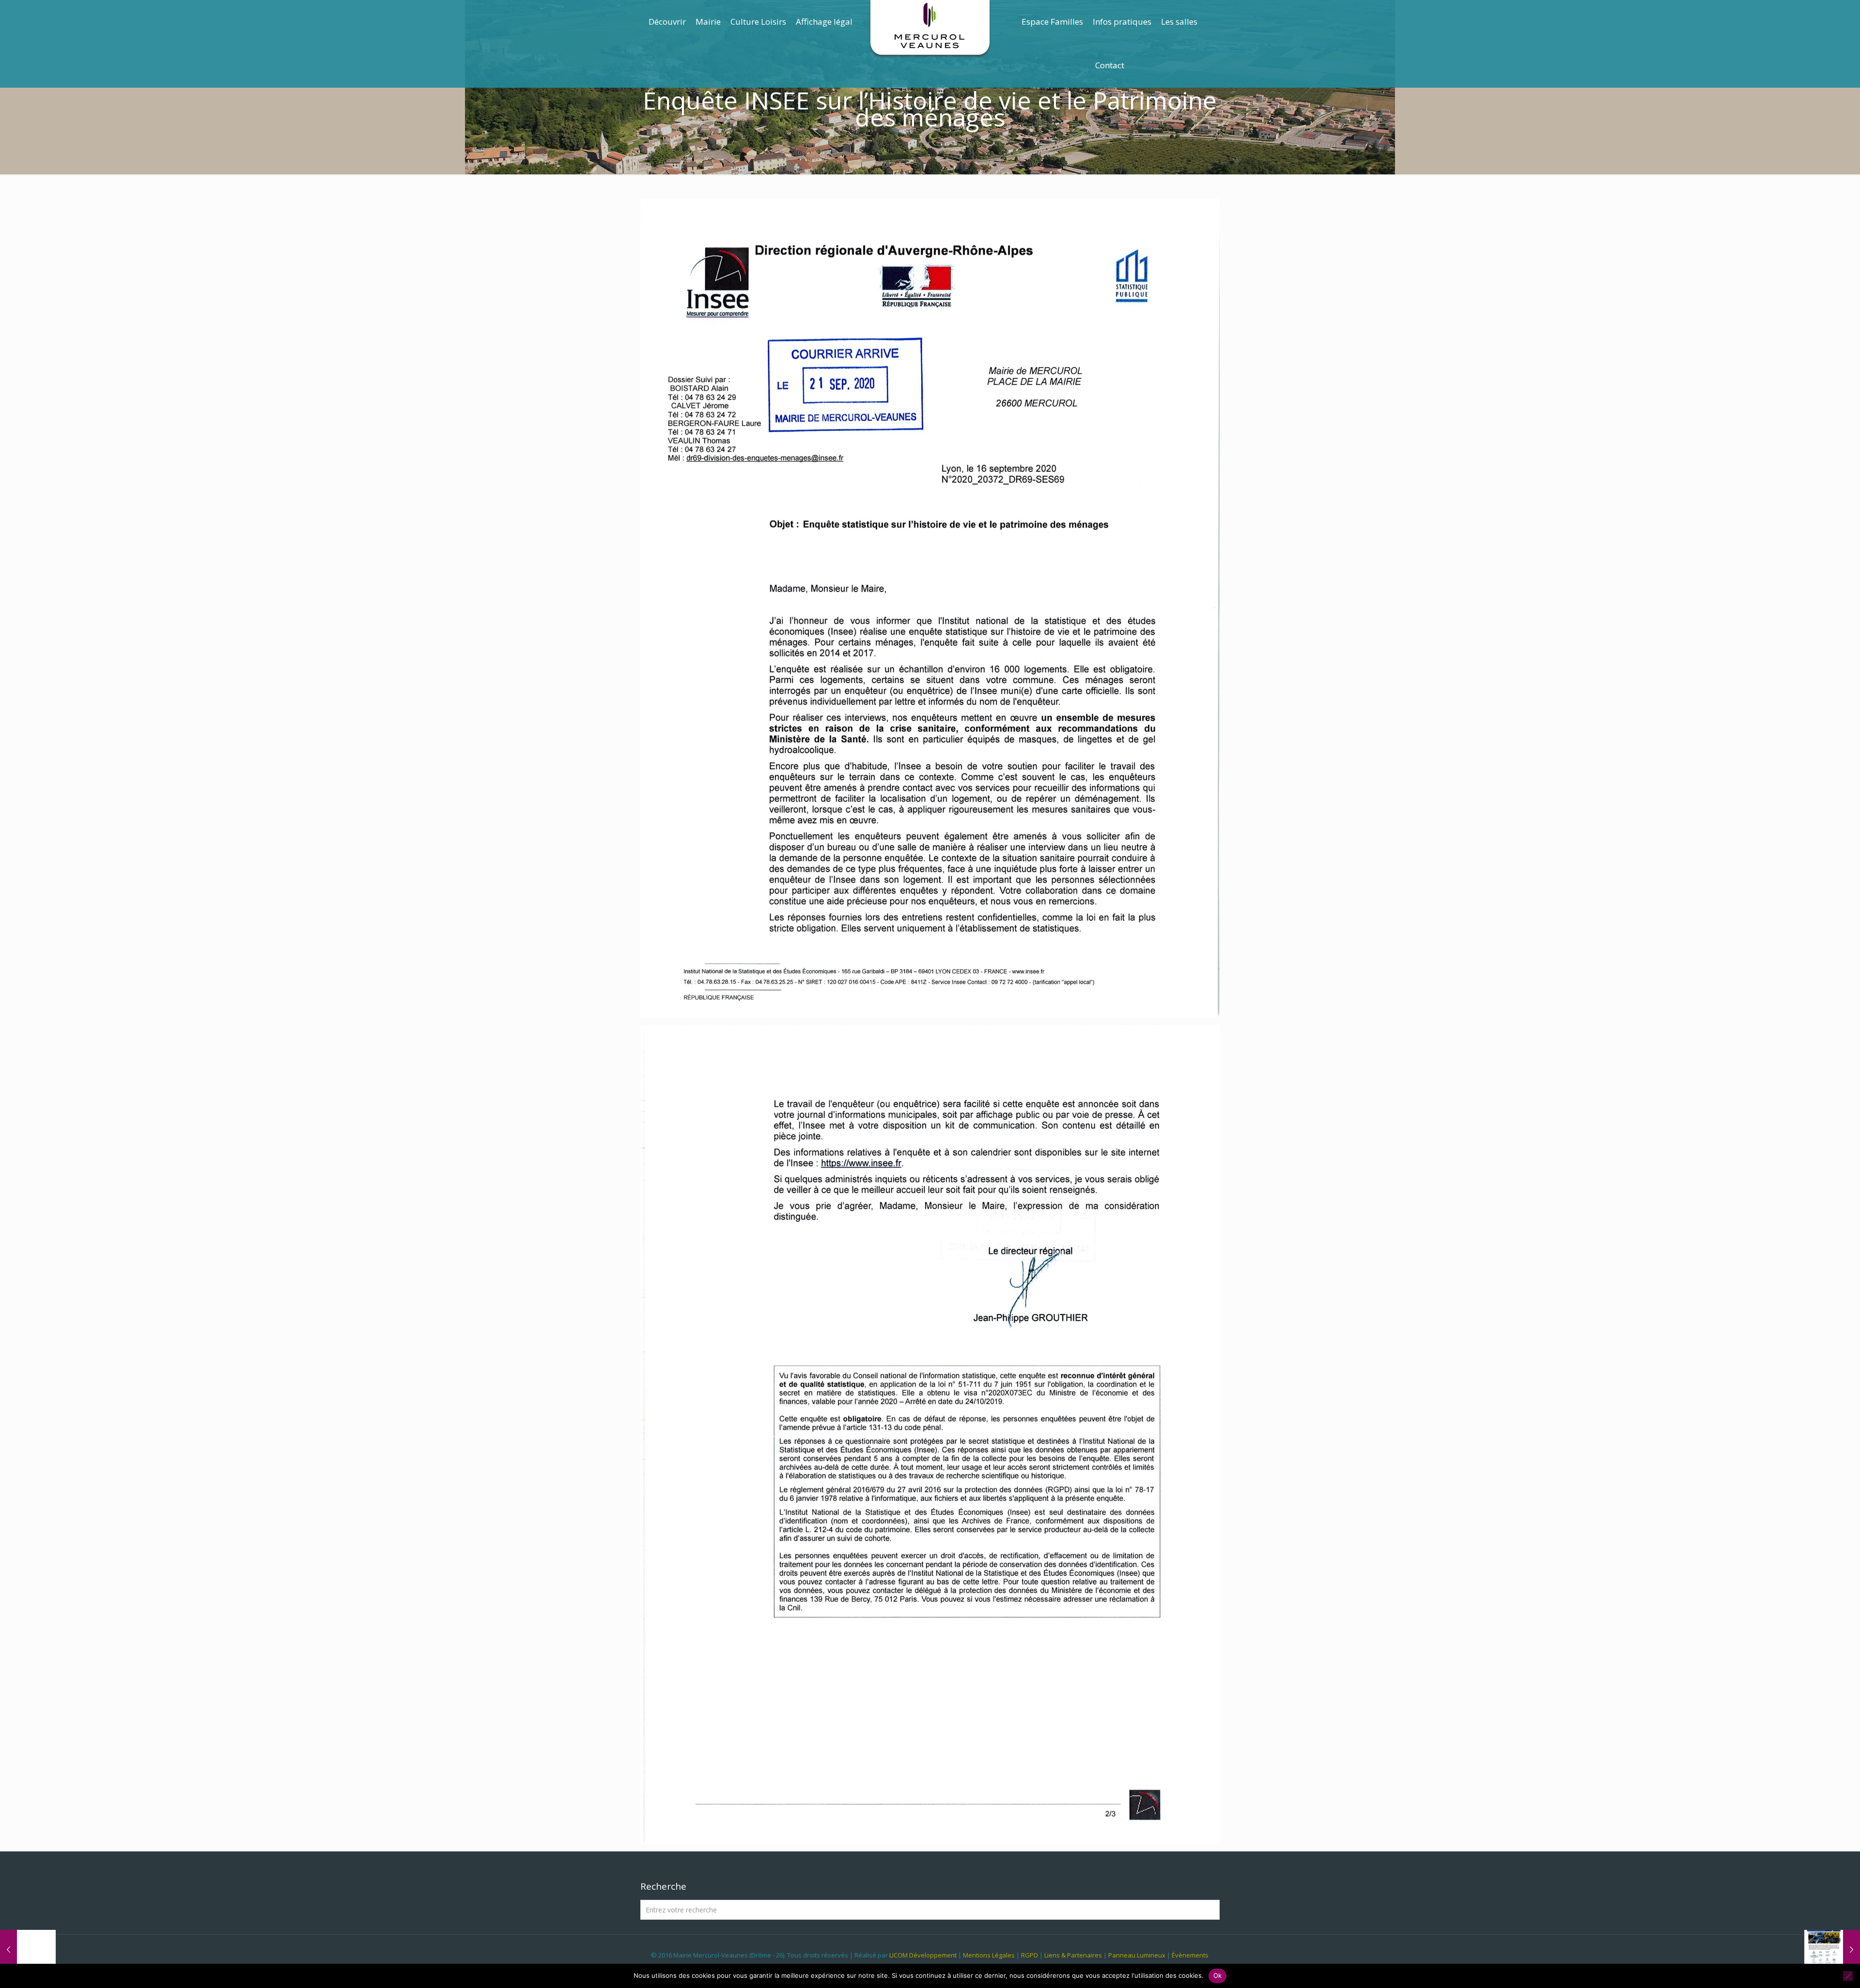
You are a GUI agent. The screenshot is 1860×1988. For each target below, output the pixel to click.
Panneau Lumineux (1137, 1955)
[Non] (1848, 1976)
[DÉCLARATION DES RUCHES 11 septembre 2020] (28, 1949)
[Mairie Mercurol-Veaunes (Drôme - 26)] (930, 29)
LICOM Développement (923, 1955)
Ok (1218, 1975)
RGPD (1030, 1955)
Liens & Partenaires (1073, 1955)
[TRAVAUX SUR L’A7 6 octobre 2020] (1832, 1949)
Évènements (1190, 1955)
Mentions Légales (989, 1955)
